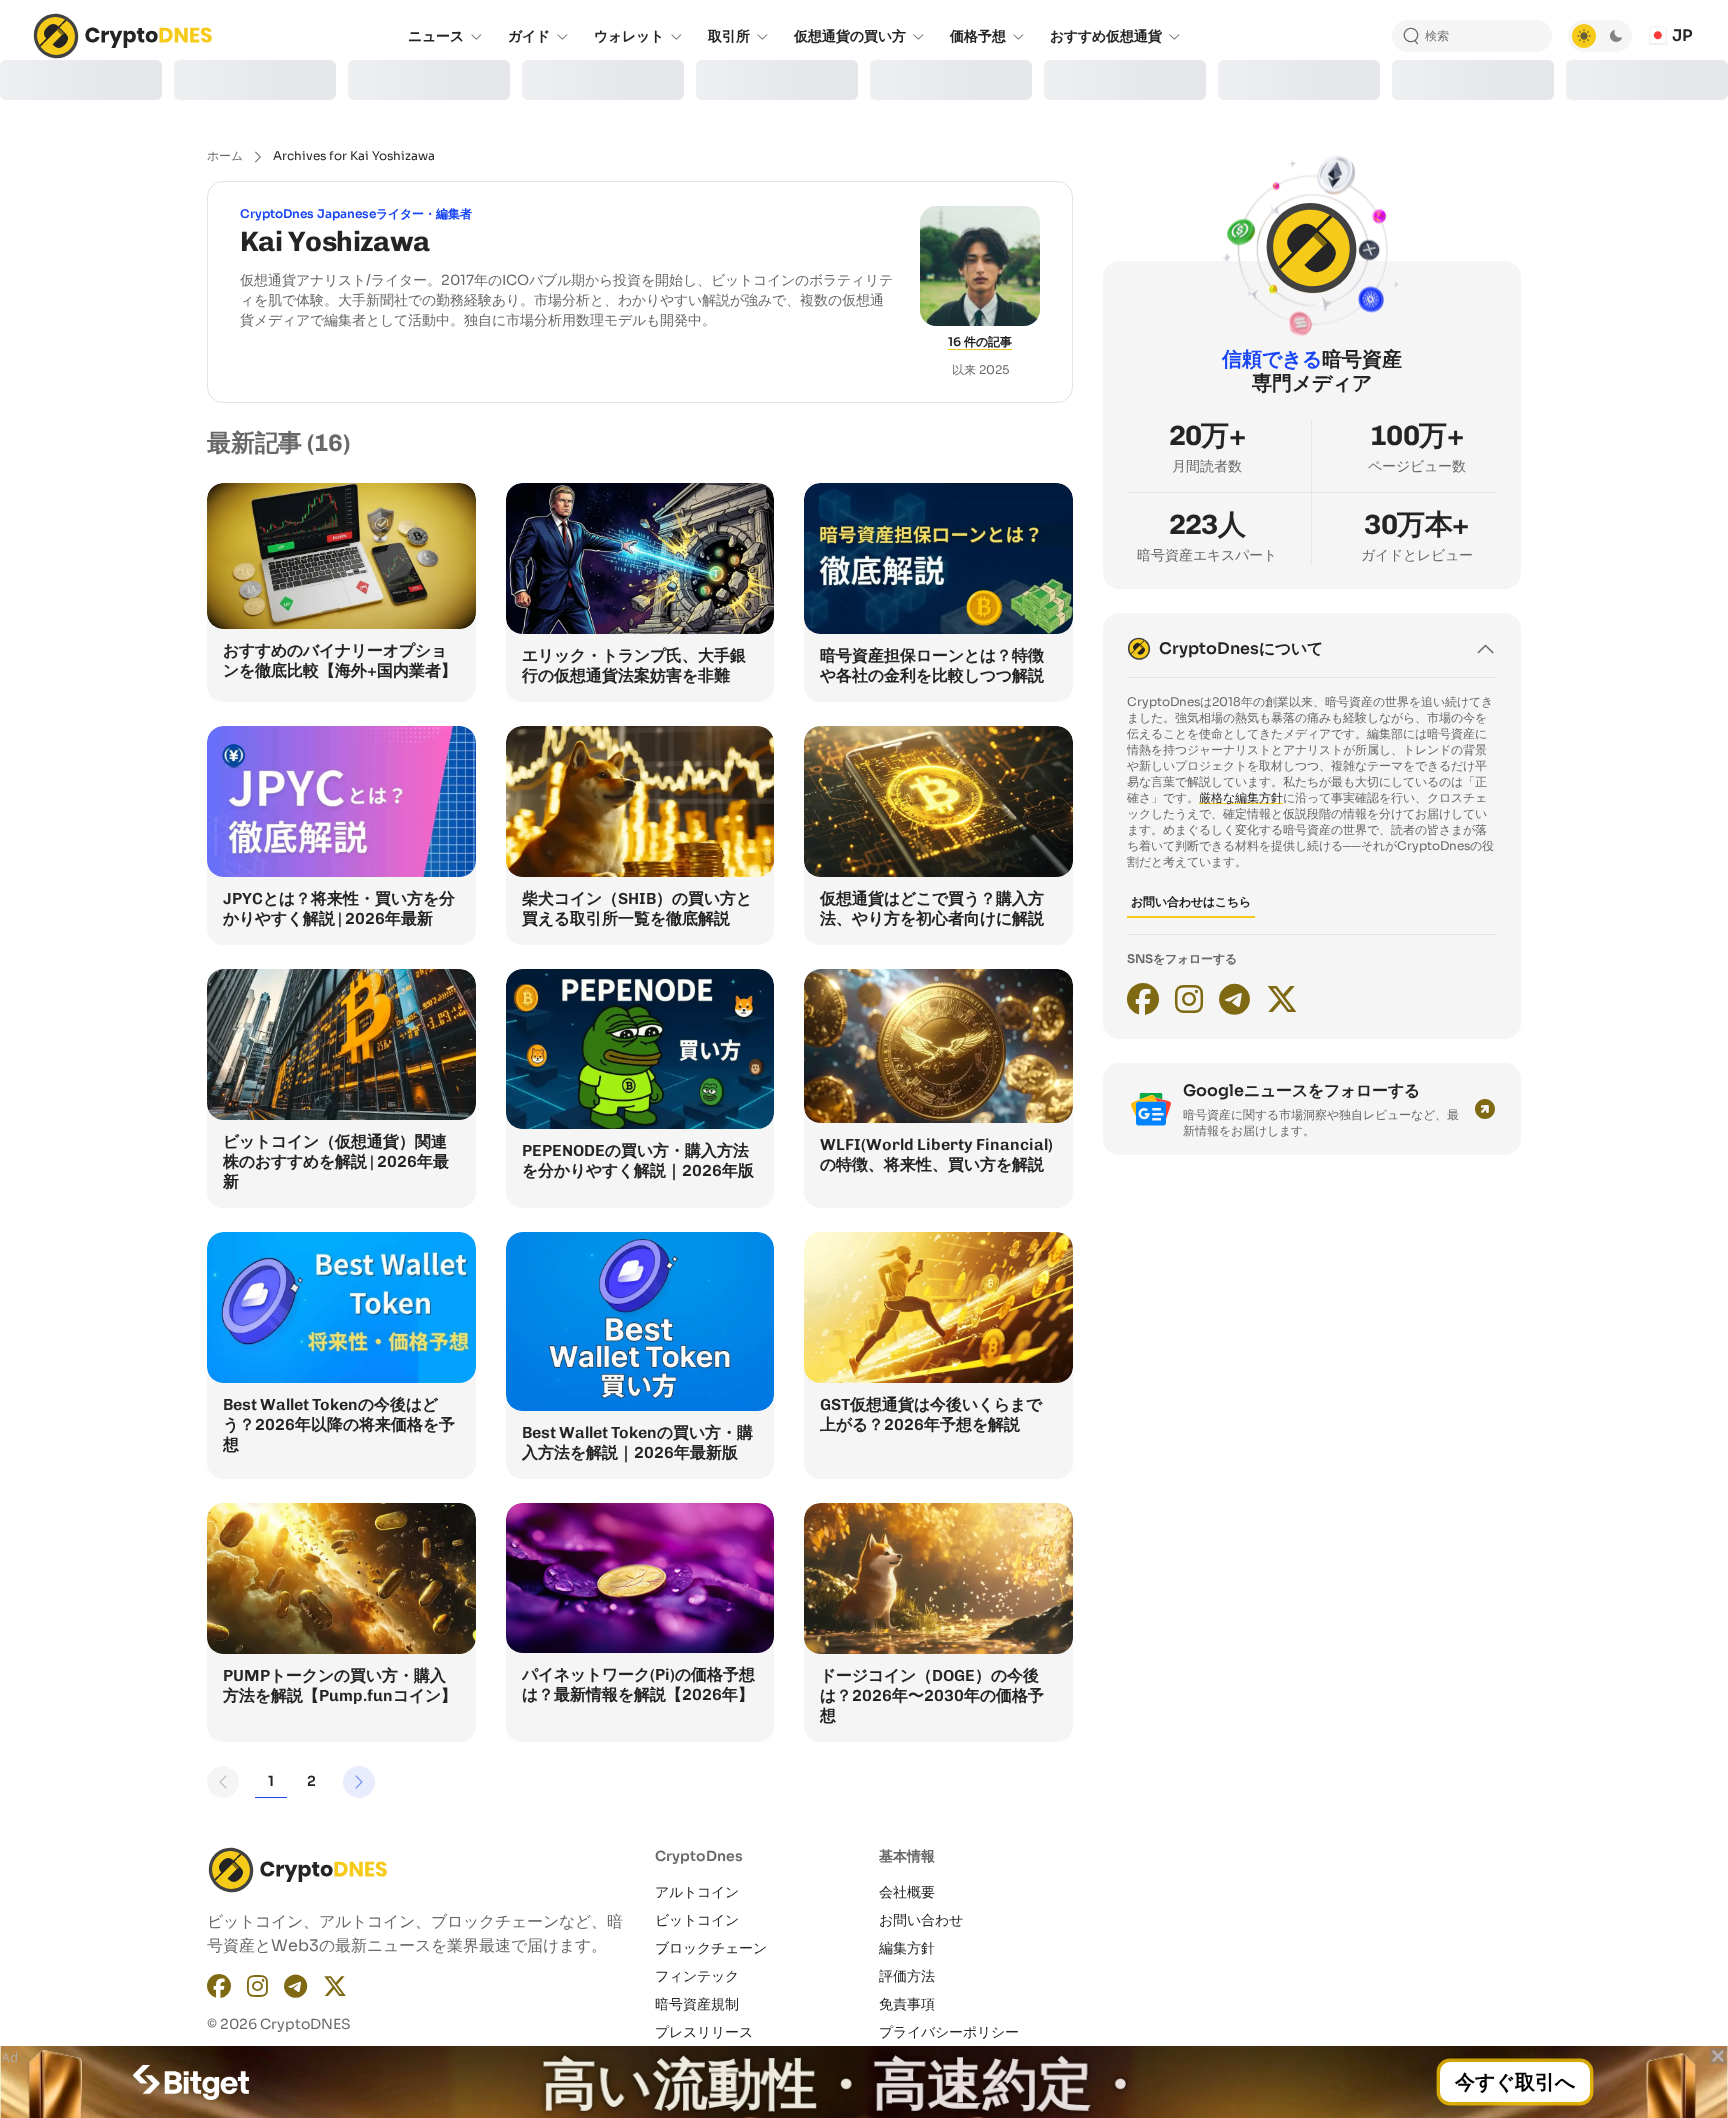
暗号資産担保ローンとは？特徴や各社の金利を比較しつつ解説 (932, 665)
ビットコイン (697, 1920)
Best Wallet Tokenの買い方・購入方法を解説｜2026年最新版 (637, 1442)
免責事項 (907, 2004)
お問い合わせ (921, 1920)
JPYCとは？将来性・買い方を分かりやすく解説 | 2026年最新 (339, 908)
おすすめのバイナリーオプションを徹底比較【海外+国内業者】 (340, 660)
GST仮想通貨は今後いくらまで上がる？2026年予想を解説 (931, 1414)
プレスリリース (704, 2032)
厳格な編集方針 (1241, 797)
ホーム (225, 155)
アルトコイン (697, 1892)
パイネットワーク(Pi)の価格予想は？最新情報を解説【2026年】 (638, 1684)
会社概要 (907, 1892)
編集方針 (907, 1948)
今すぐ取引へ (1515, 2082)
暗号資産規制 (697, 2004)
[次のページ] (359, 1782)
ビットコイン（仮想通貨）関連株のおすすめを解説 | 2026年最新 (336, 1161)
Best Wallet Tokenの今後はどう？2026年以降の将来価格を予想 (339, 1424)
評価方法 (907, 1976)
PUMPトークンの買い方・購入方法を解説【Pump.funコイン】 (340, 1685)
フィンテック (697, 1976)
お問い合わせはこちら (1191, 901)
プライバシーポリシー (949, 2032)
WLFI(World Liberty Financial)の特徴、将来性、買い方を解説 (936, 1154)
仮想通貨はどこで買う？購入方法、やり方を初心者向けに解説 (932, 908)
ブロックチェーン (711, 1948)
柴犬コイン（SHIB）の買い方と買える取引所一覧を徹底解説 (637, 908)
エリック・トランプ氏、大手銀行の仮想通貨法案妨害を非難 (634, 665)
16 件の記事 (980, 341)
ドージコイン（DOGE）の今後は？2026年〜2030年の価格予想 (932, 1695)
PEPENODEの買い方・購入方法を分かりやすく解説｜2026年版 (638, 1160)
